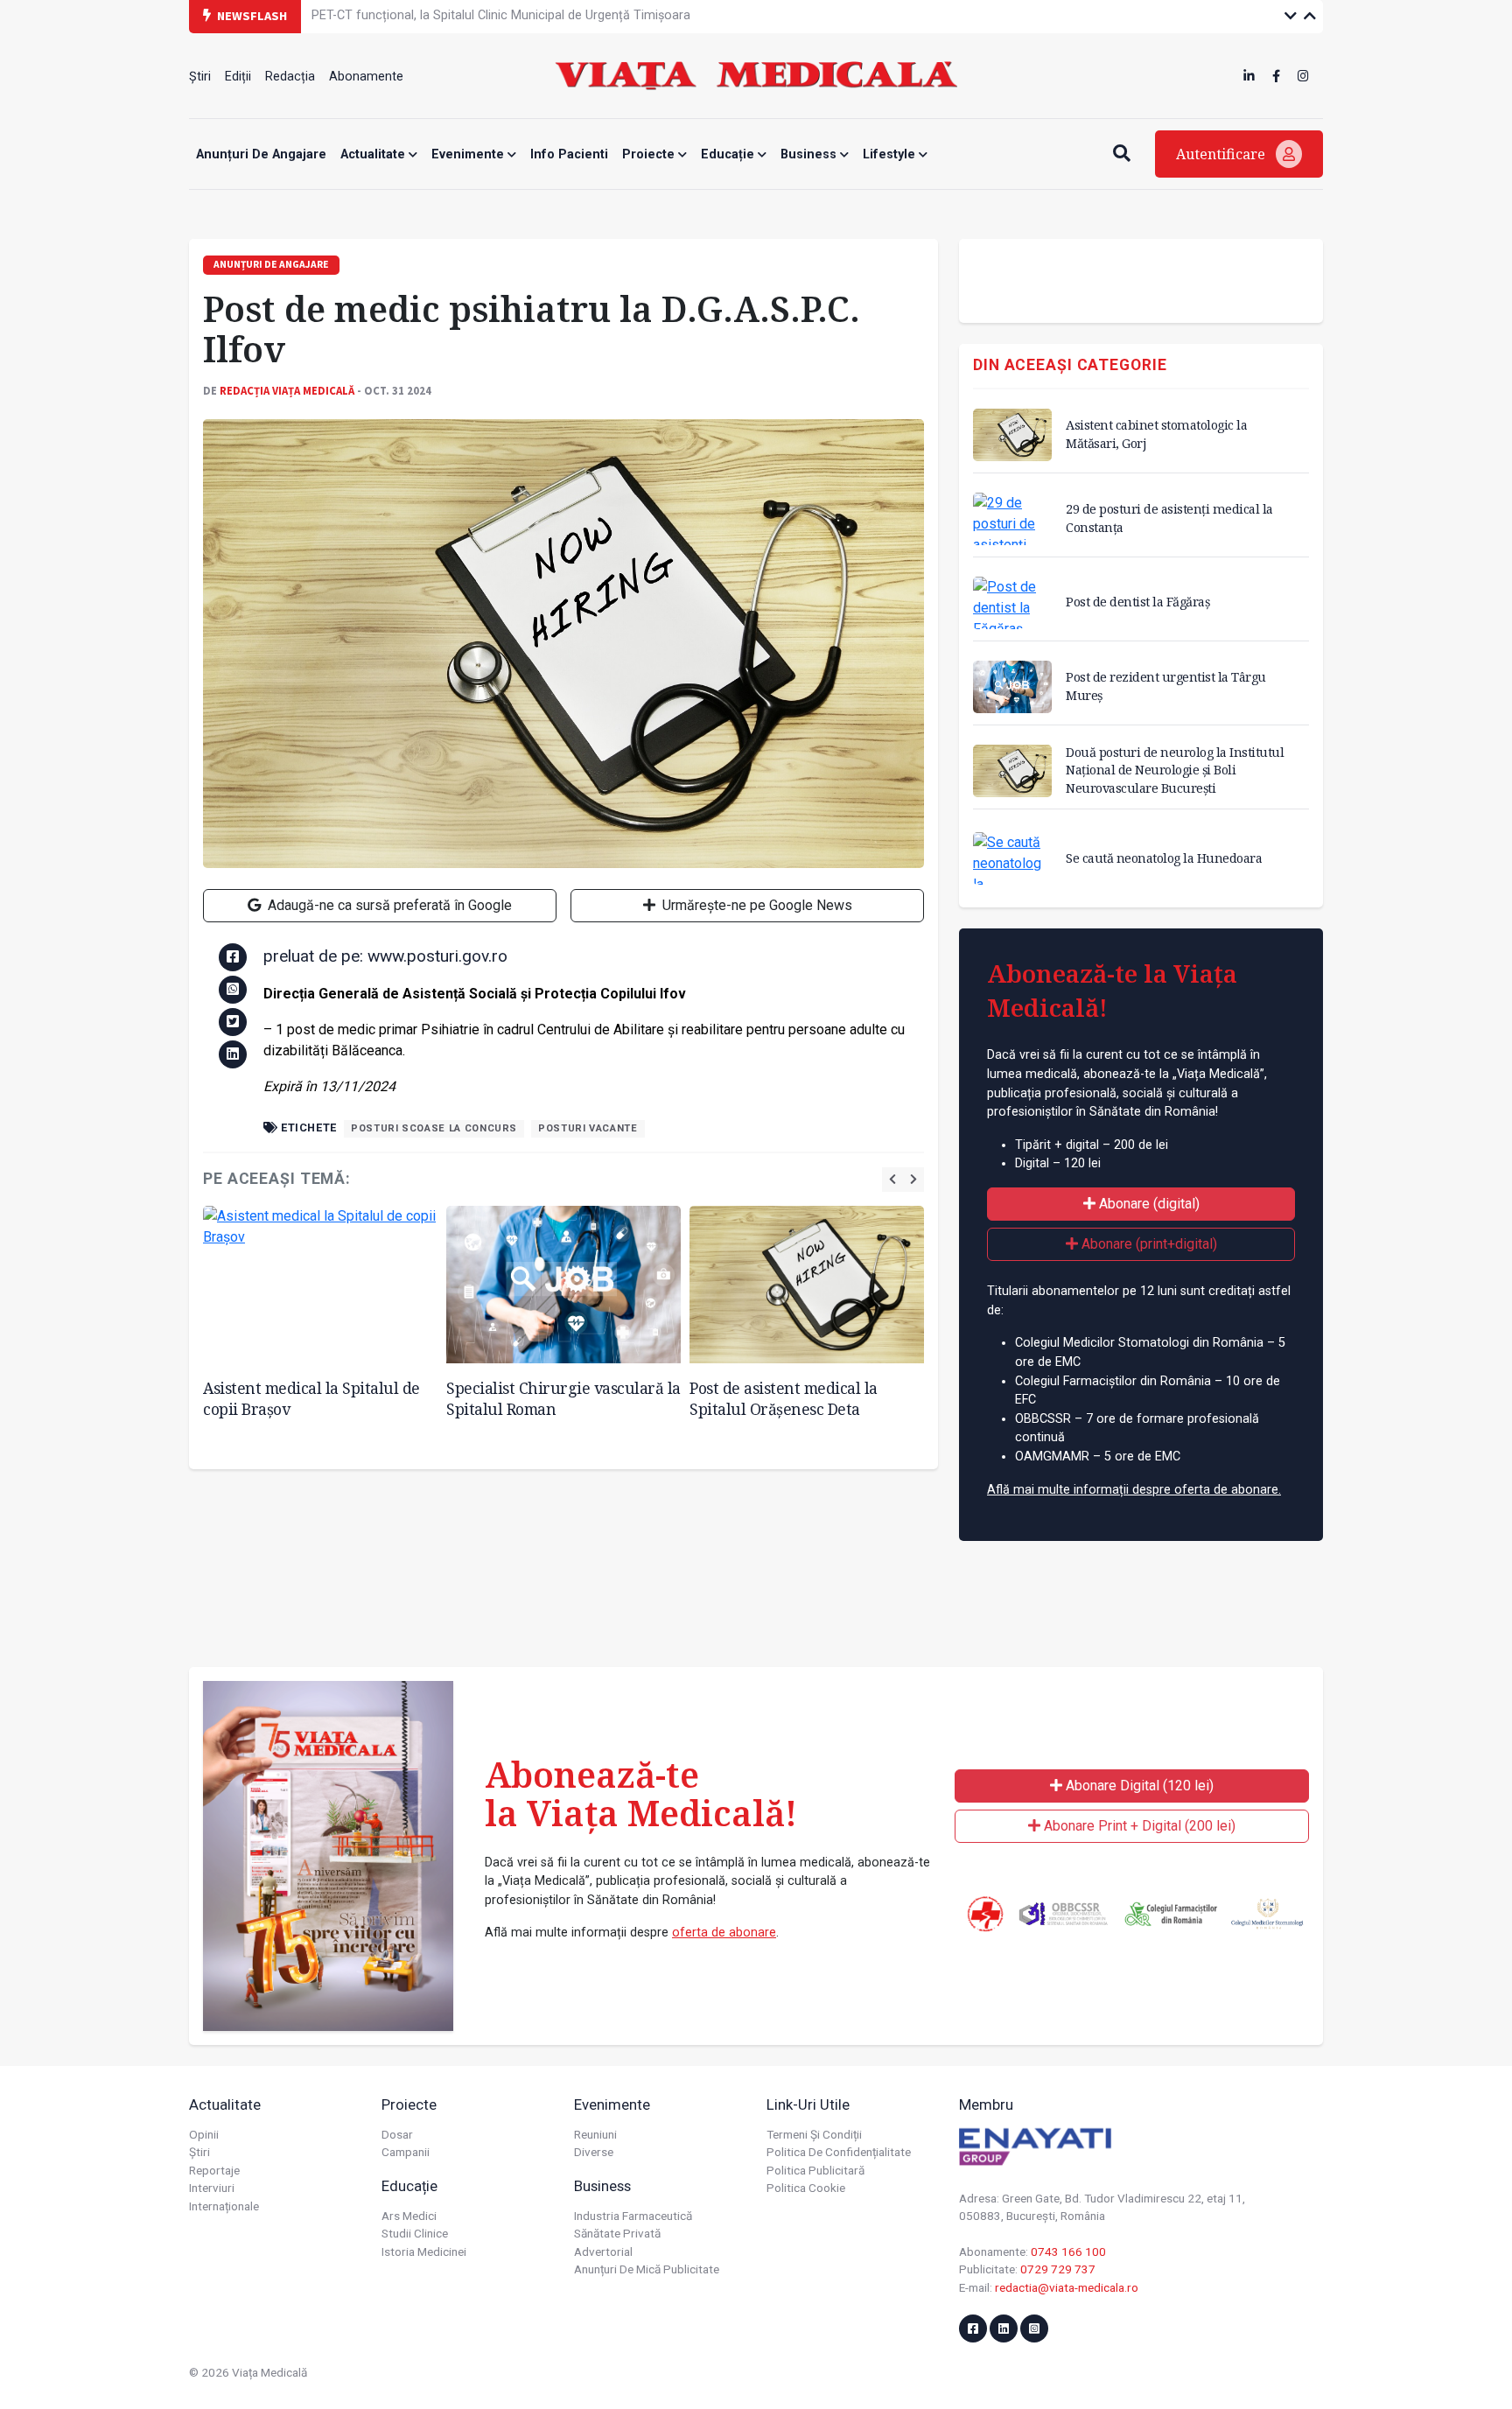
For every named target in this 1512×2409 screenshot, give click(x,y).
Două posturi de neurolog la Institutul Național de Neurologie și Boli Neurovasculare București (1175, 770)
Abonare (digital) (1148, 1204)
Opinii (204, 2134)
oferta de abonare (724, 1933)
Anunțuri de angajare (261, 154)
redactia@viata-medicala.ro (1067, 2287)
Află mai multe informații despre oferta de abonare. (1134, 1490)
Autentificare (1222, 154)
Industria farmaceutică (633, 2216)
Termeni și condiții (814, 2134)
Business (810, 154)
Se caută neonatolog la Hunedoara (1164, 858)
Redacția (290, 77)
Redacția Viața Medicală (287, 390)
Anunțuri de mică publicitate (647, 2269)
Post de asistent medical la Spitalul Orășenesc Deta (784, 1399)
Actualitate (374, 154)
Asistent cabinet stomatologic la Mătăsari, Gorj (1156, 434)
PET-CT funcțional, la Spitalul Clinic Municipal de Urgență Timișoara (501, 15)
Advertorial (603, 2251)
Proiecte (650, 154)
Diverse (594, 2152)
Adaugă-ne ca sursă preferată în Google (388, 905)
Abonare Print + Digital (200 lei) (1138, 1826)
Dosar (397, 2134)
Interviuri (212, 2188)
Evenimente (469, 154)
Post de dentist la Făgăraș (1137, 602)
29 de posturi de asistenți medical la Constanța (1169, 518)
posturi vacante (588, 1128)
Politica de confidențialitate (839, 2152)
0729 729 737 (1058, 2269)
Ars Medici (409, 2216)
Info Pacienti (569, 154)
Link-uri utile (808, 2104)
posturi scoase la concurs (434, 1128)
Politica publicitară (815, 2170)
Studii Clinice (415, 2233)
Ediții (238, 77)
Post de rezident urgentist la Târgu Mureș (1166, 686)
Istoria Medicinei (424, 2251)
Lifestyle (891, 154)
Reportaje (214, 2170)
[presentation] (892, 1179)
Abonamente (366, 77)
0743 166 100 (1068, 2251)
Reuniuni (595, 2134)
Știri (200, 77)
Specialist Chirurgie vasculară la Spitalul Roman (563, 1399)
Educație (729, 154)
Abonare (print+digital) (1148, 1244)
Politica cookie (806, 2188)
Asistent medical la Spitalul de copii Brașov (311, 1399)
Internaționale (224, 2206)
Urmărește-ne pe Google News (756, 905)
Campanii (406, 2152)
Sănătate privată (617, 2233)
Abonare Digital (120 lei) (1138, 1786)
